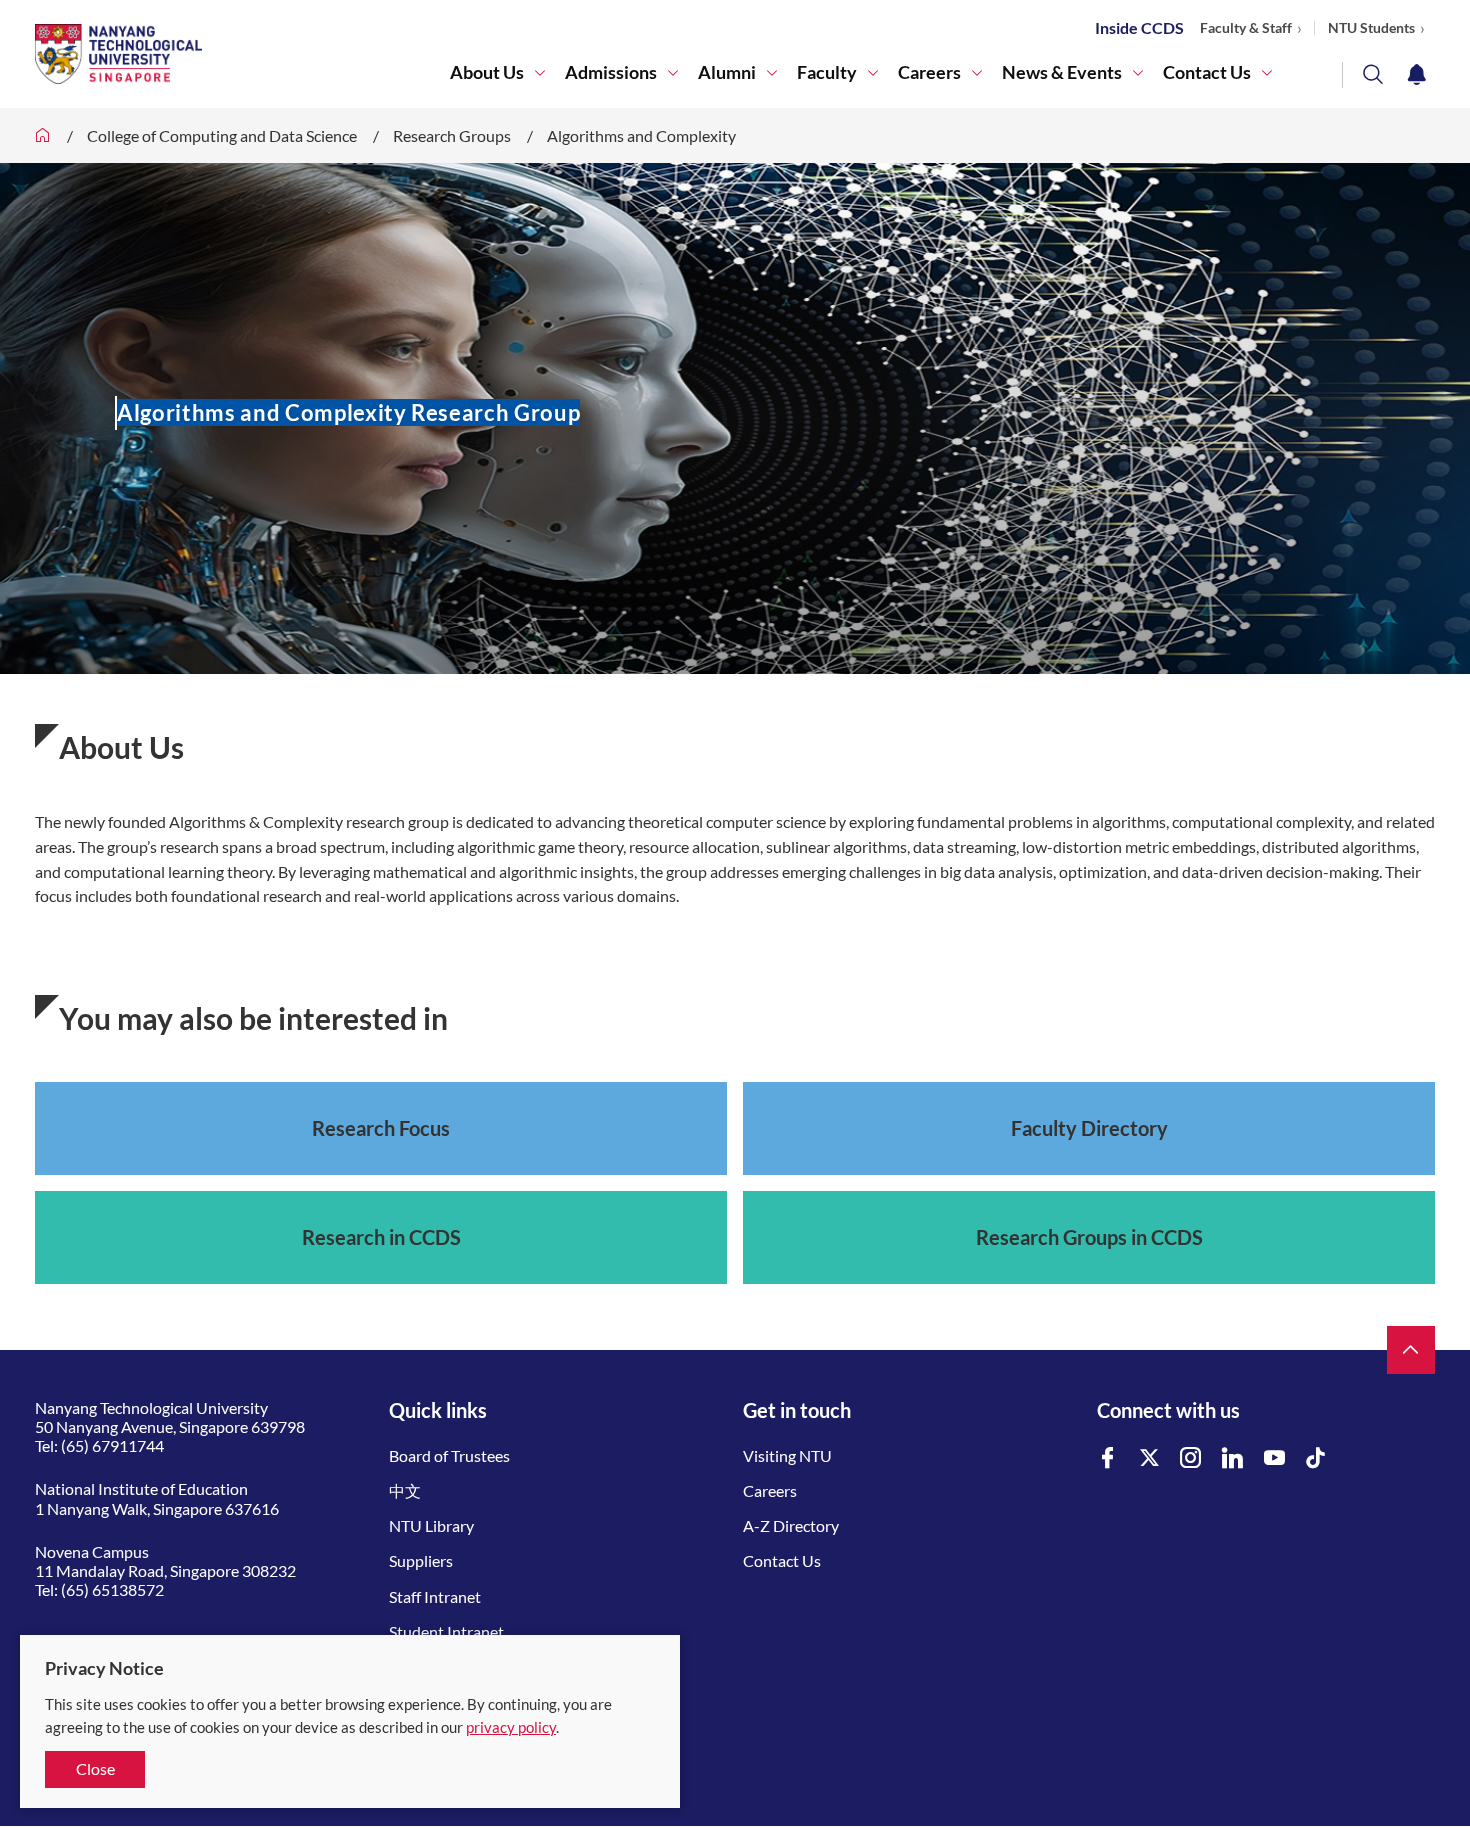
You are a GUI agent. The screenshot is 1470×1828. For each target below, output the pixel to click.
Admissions (611, 72)
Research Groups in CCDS (1089, 1237)
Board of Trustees (449, 1455)
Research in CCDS (381, 1237)
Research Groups (452, 135)
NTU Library (431, 1525)
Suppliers (421, 1560)
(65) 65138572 (112, 1589)
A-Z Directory (791, 1525)
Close (95, 1768)
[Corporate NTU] (43, 135)
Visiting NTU (787, 1455)
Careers (929, 72)
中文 (405, 1490)
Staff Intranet (435, 1596)
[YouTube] (1275, 1458)
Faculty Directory (1089, 1128)
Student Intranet (446, 1631)
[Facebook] (1108, 1458)
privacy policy (511, 1727)
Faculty (827, 72)
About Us (487, 72)
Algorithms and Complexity (641, 135)
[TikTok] (1316, 1458)
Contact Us (1207, 72)
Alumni (727, 72)
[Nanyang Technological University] (242, 54)
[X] (1150, 1458)
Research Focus (381, 1128)
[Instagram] (1191, 1458)
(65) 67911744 (112, 1445)
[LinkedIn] (1233, 1458)
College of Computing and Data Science (222, 135)
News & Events (1062, 72)
